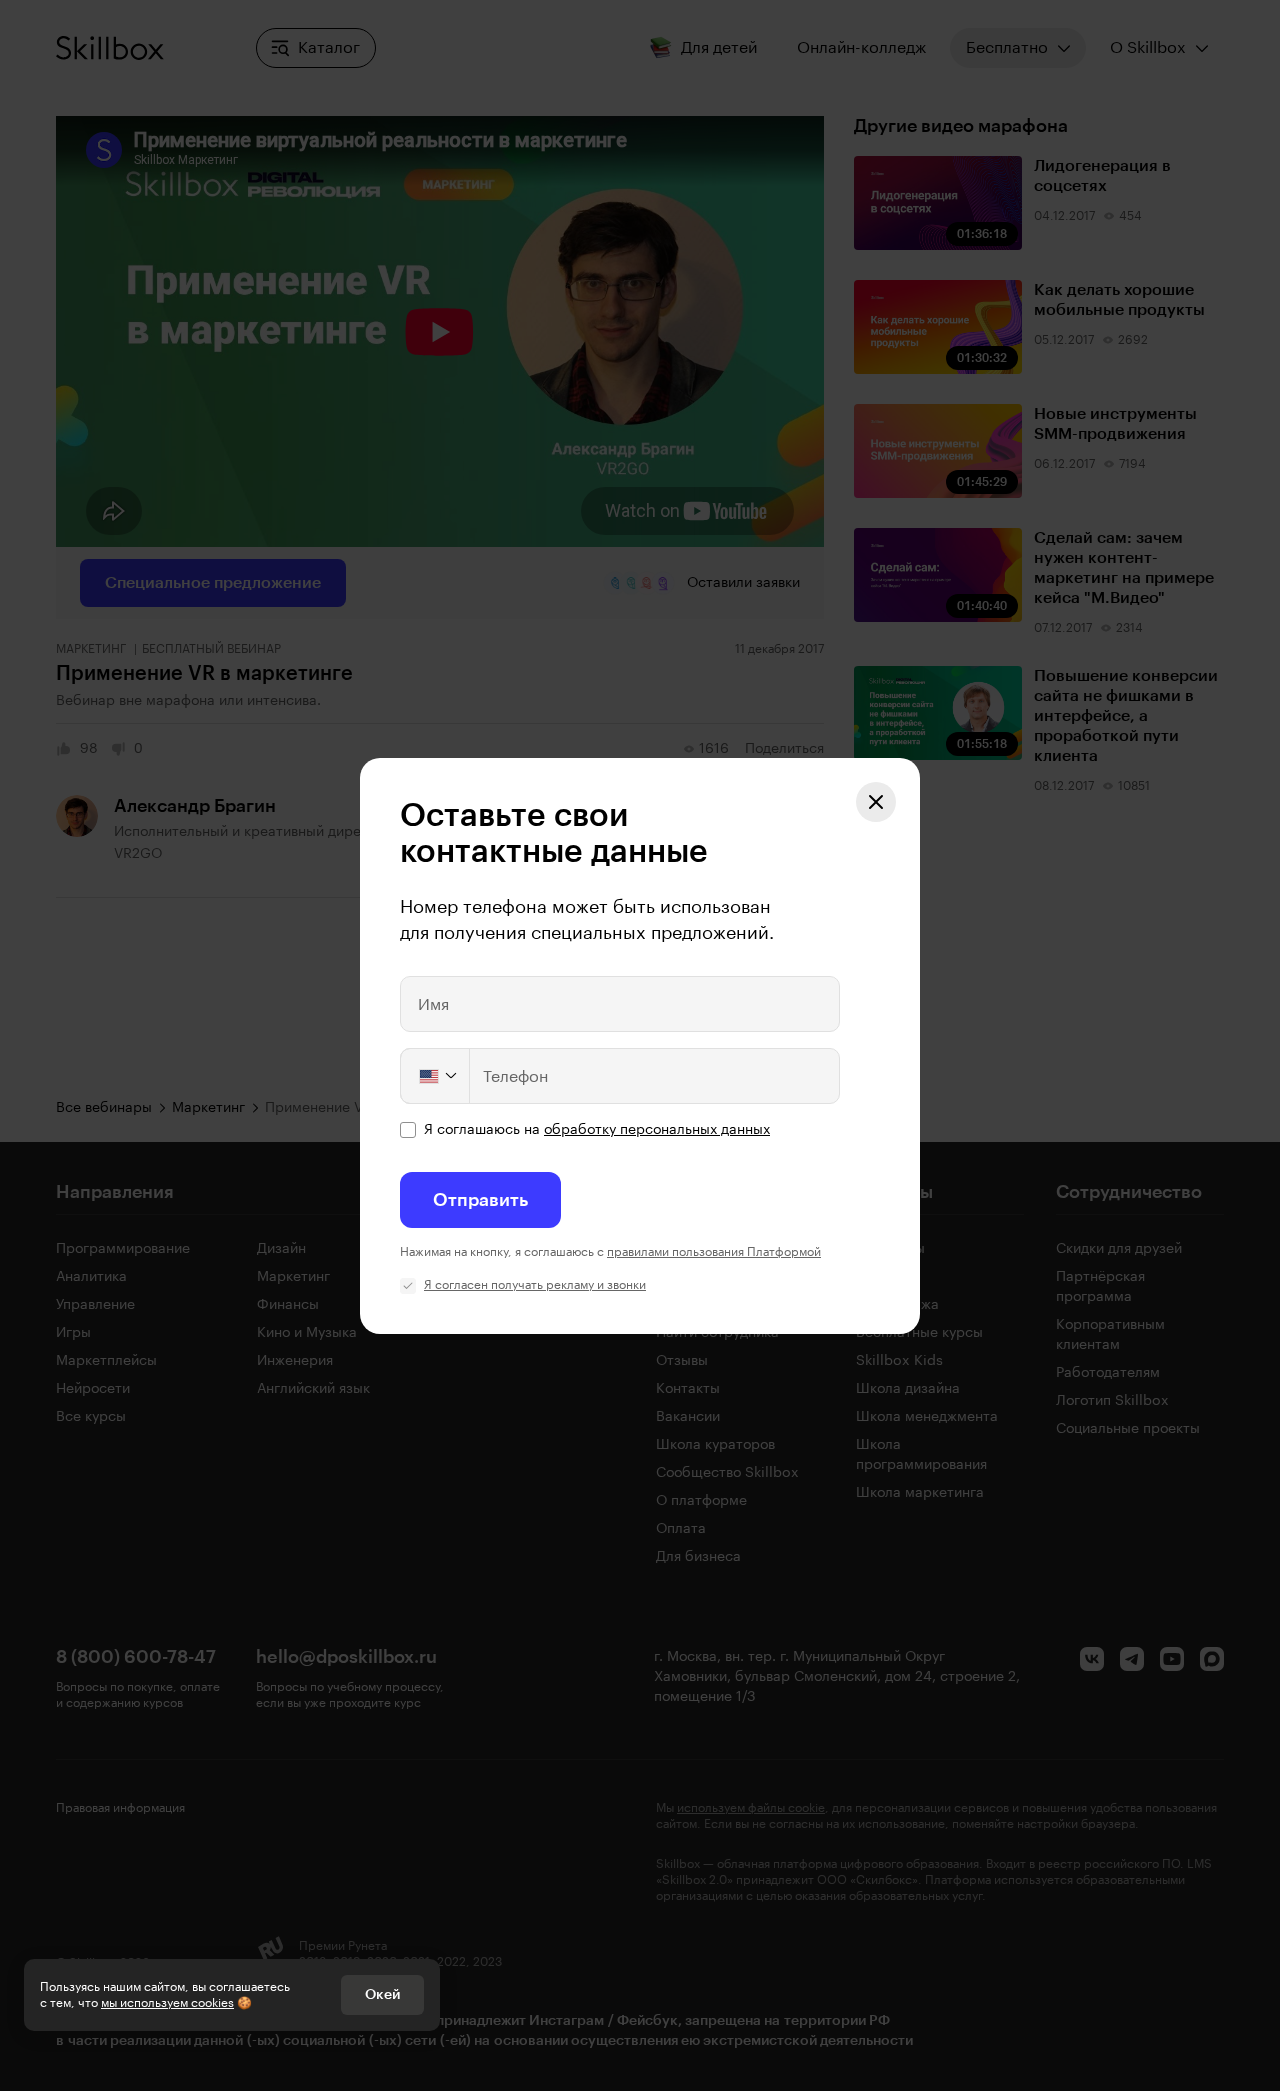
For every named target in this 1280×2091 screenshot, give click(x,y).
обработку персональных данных (657, 1130)
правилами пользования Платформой (714, 1252)
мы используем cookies (167, 2003)
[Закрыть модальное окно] (876, 802)
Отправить (480, 1200)
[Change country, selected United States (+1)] (436, 1076)
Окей (382, 1995)
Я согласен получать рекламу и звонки (535, 1285)
